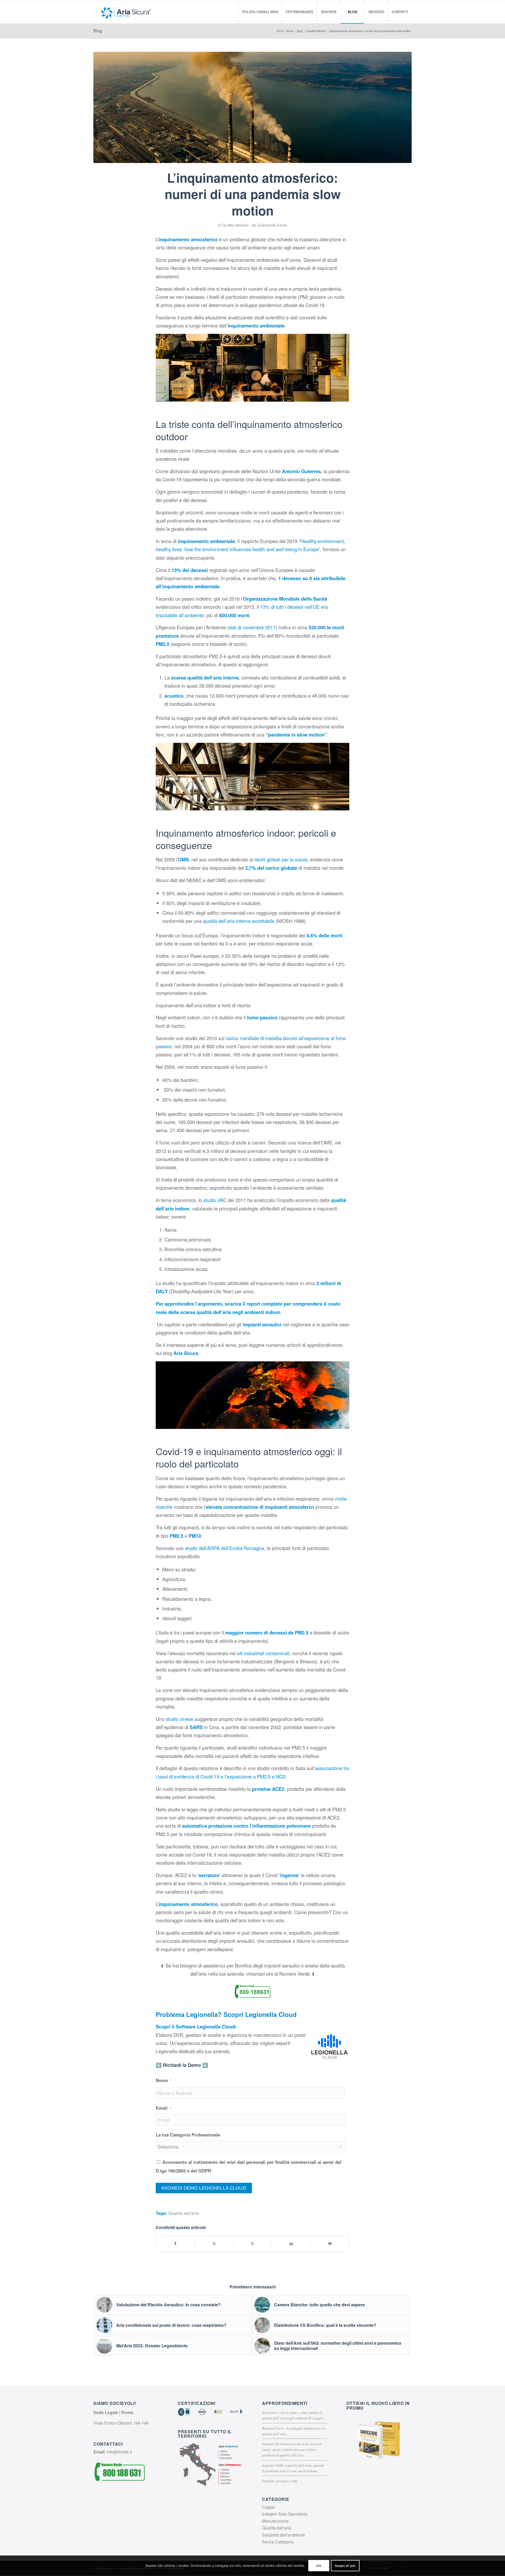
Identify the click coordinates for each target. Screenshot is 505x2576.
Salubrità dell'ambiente (283, 2535)
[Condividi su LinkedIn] (291, 2243)
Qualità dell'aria (235, 225)
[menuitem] (260, 12)
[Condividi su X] (214, 2243)
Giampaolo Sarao (272, 225)
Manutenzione (275, 2521)
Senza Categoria (278, 2542)
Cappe (268, 2507)
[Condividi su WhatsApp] (253, 2243)
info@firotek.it (119, 2452)
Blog (98, 31)
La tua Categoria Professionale (188, 2135)
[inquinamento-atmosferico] (252, 107)
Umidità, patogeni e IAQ (280, 2481)
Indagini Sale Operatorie (285, 2514)
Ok (319, 2566)
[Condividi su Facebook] (175, 2243)
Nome (163, 2080)
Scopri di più (345, 2566)
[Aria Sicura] (126, 12)
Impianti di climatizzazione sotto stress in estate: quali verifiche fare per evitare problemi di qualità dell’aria (292, 2449)
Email (163, 2108)
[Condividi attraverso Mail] (330, 2243)
